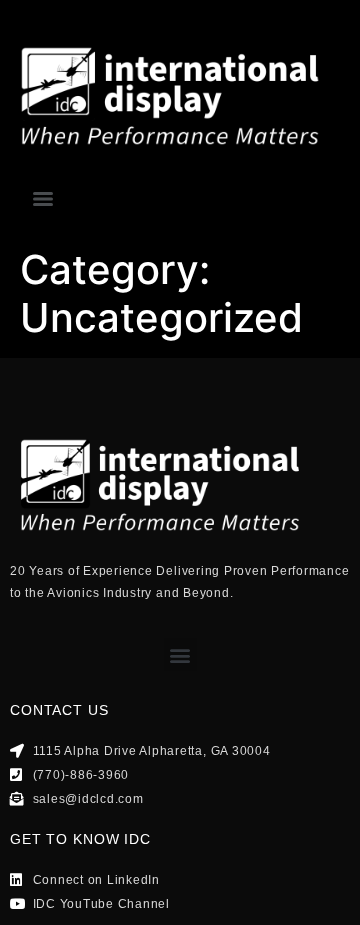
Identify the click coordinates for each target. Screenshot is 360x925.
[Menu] (43, 199)
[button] (180, 654)
